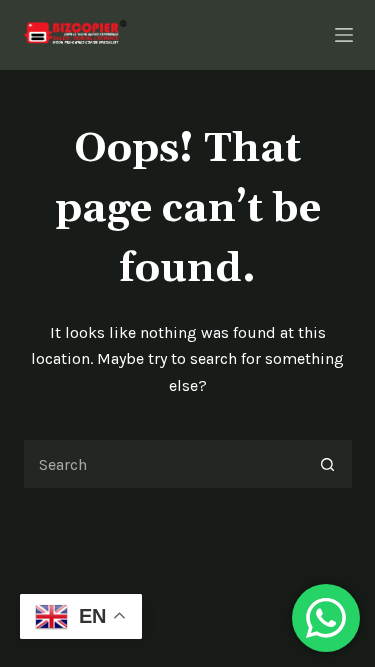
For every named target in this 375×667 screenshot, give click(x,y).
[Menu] (344, 35)
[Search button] (328, 464)
